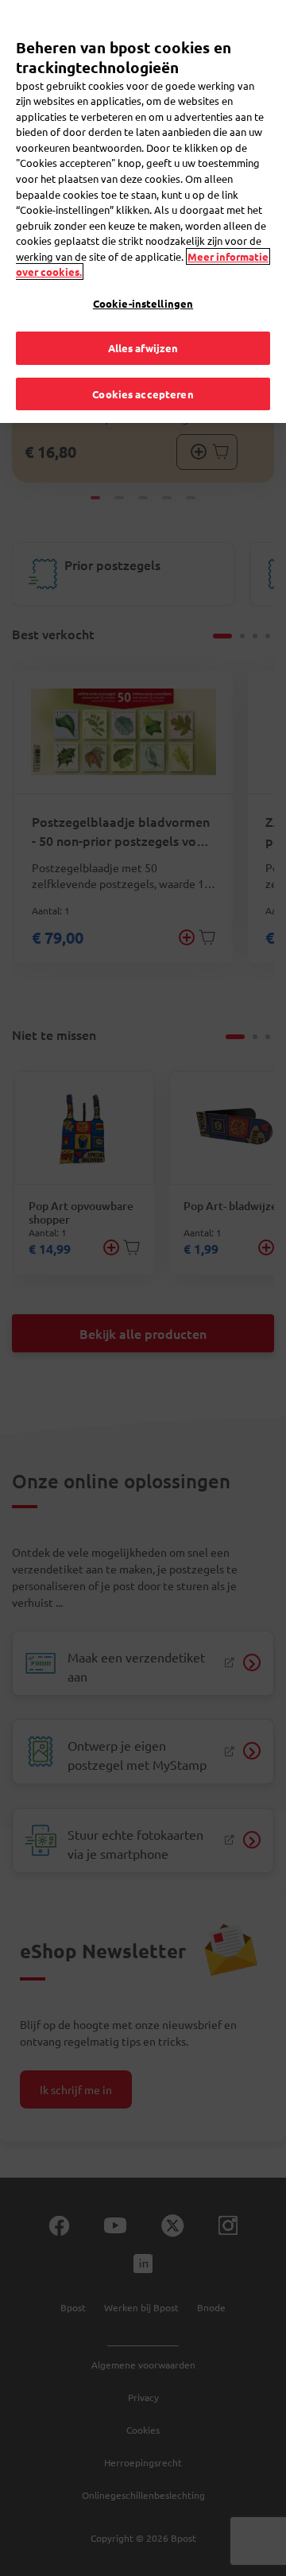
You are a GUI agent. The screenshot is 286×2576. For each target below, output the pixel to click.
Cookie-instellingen (143, 303)
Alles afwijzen (143, 348)
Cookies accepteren (143, 394)
